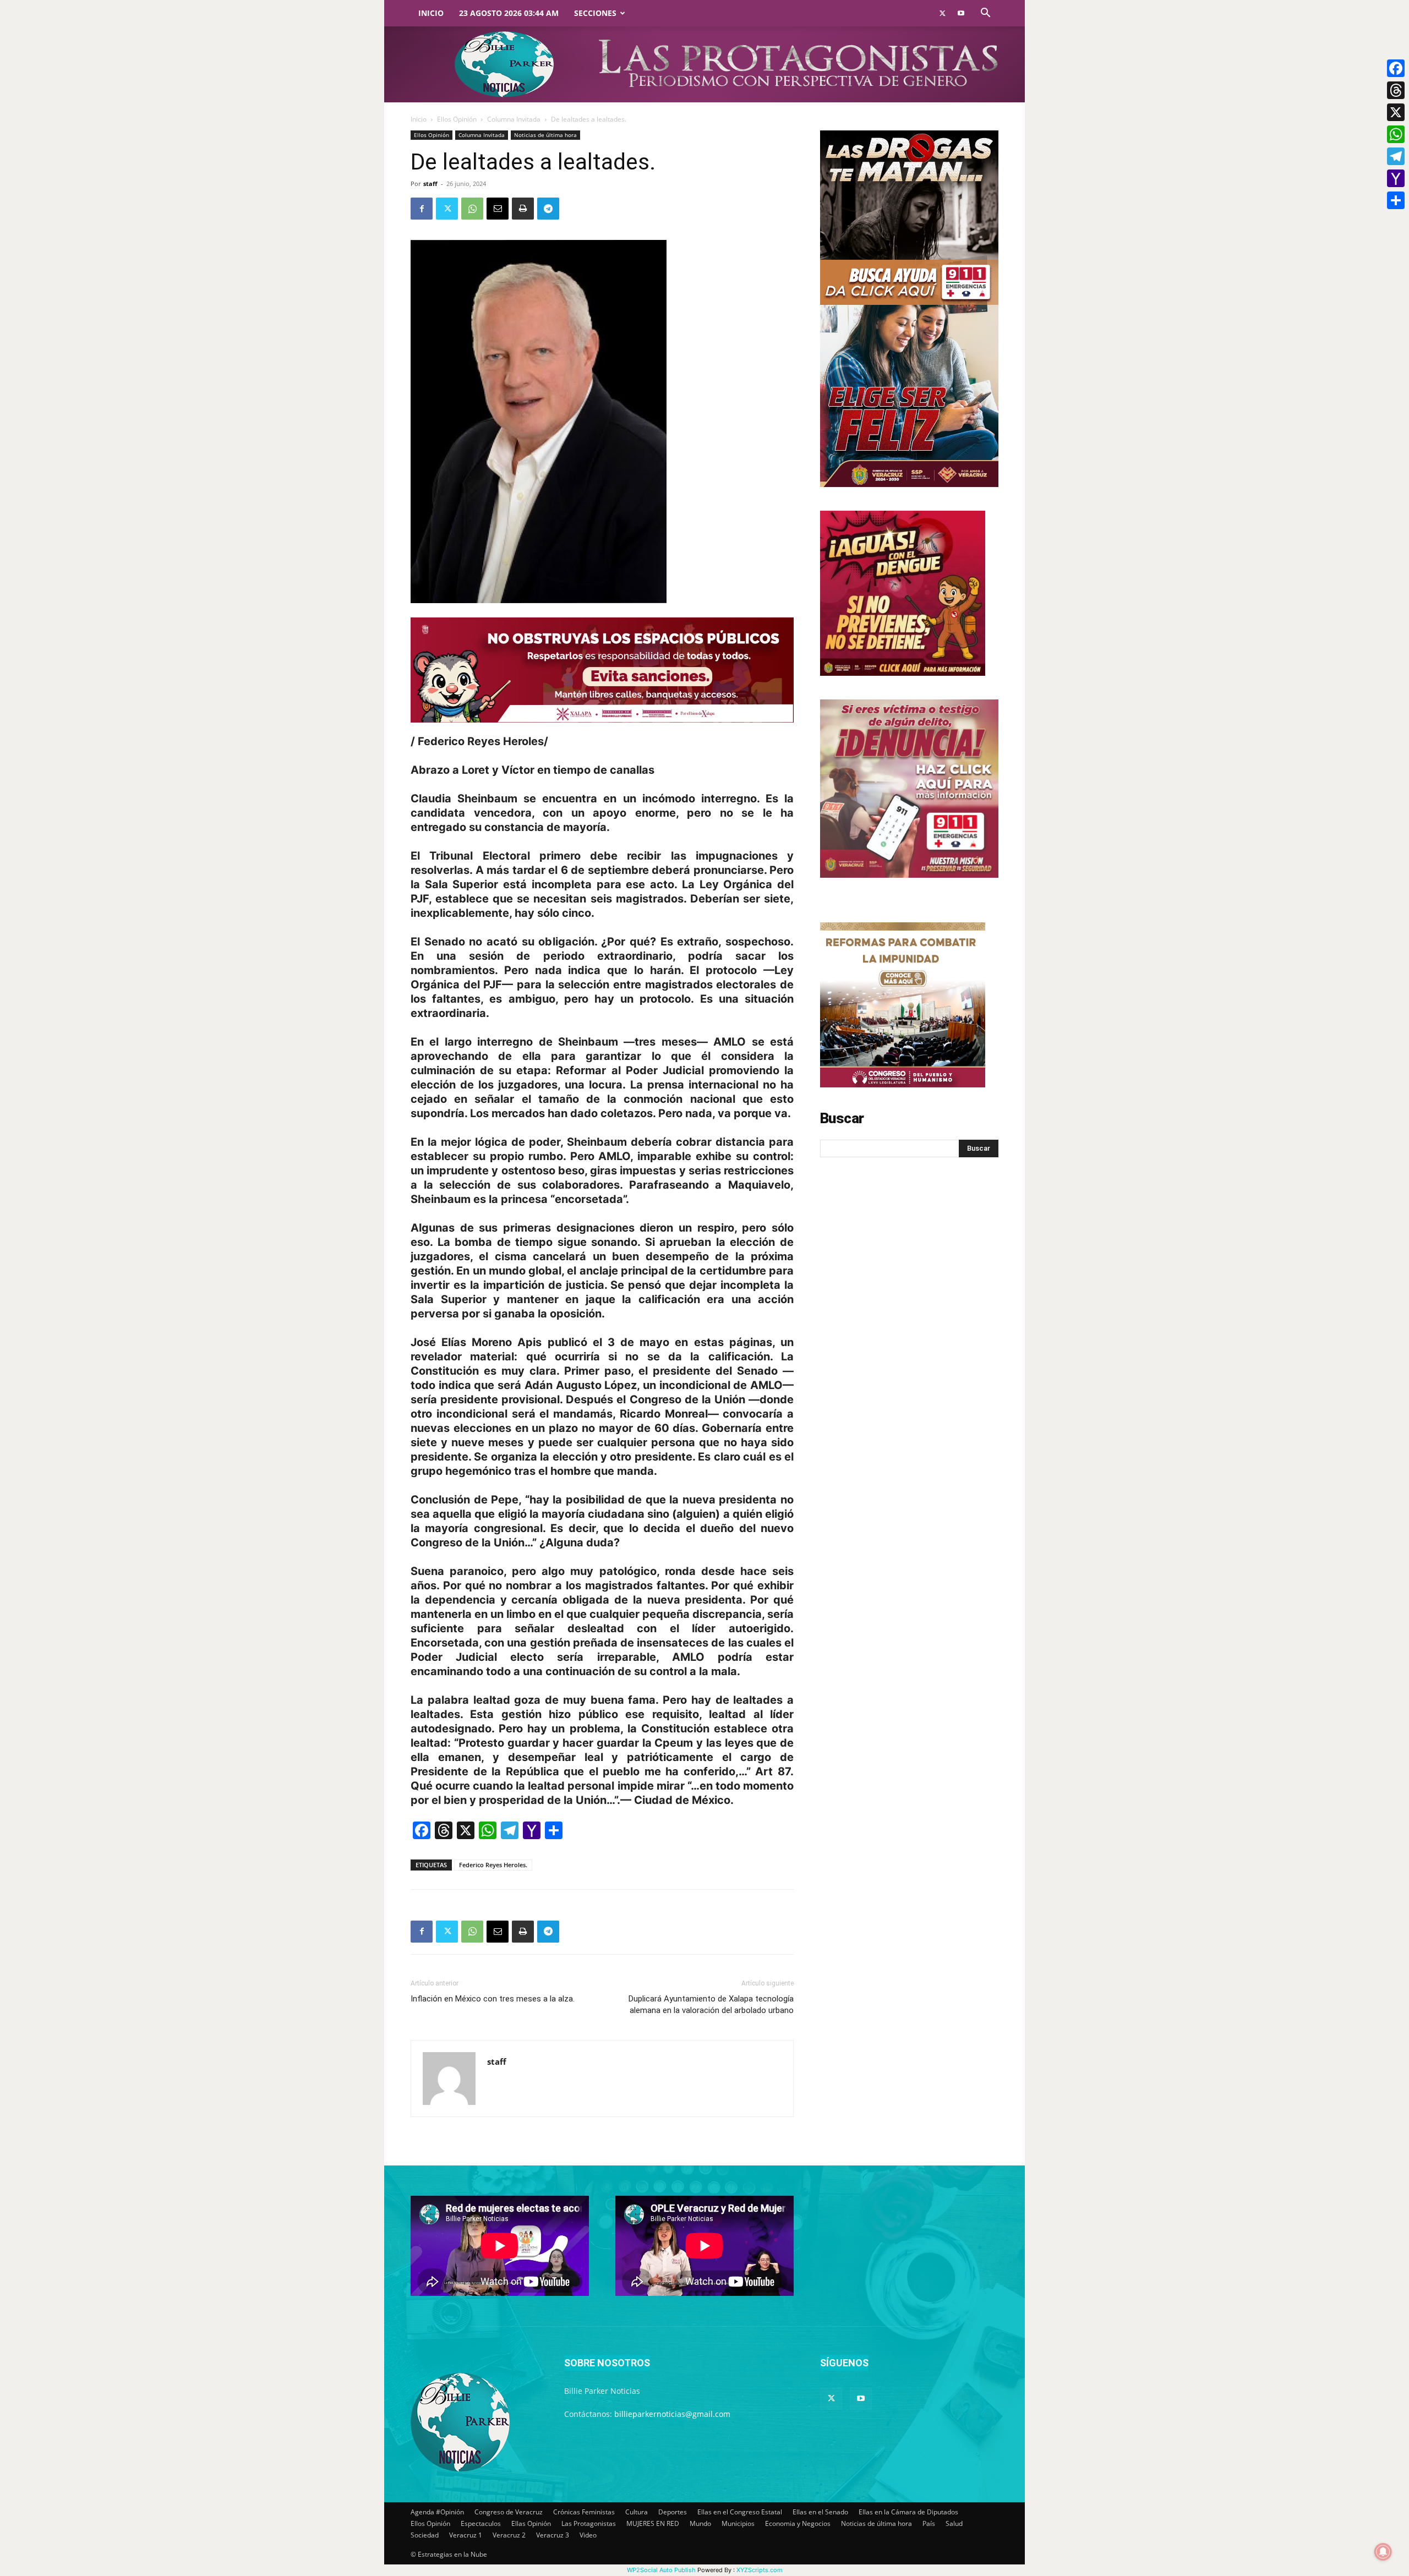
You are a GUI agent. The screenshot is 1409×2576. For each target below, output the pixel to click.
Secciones (595, 13)
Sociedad (425, 2535)
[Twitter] (942, 13)
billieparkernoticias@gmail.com (672, 2414)
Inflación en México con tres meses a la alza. (493, 1999)
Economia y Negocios (798, 2523)
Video (588, 2535)
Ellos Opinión (457, 119)
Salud (954, 2523)
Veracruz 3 (553, 2535)
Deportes (673, 2512)
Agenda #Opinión (437, 2512)
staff (430, 184)
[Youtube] (961, 13)
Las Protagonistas (589, 2523)
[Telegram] (548, 209)
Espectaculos (481, 2523)
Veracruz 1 (466, 2535)
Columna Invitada (514, 119)
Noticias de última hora (545, 135)
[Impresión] (523, 209)
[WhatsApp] (472, 209)
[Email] (498, 209)
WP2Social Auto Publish (661, 2570)
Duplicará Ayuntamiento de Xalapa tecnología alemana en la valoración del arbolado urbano (711, 2005)
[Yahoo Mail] (1396, 178)
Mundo (700, 2523)
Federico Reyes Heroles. (493, 1865)
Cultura (637, 2512)
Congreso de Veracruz (509, 2512)
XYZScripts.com (760, 2570)
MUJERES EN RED (653, 2523)
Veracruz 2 (509, 2535)
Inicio (431, 13)
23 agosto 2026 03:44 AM (509, 13)
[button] (985, 14)
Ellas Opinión (531, 2523)
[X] (1396, 112)
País (929, 2523)
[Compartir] (1396, 200)
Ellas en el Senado (820, 2512)
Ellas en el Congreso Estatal (740, 2512)
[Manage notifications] (1383, 2552)
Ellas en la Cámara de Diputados (908, 2512)
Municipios (738, 2523)
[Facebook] (422, 209)
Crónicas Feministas (584, 2512)
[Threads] (1396, 90)
